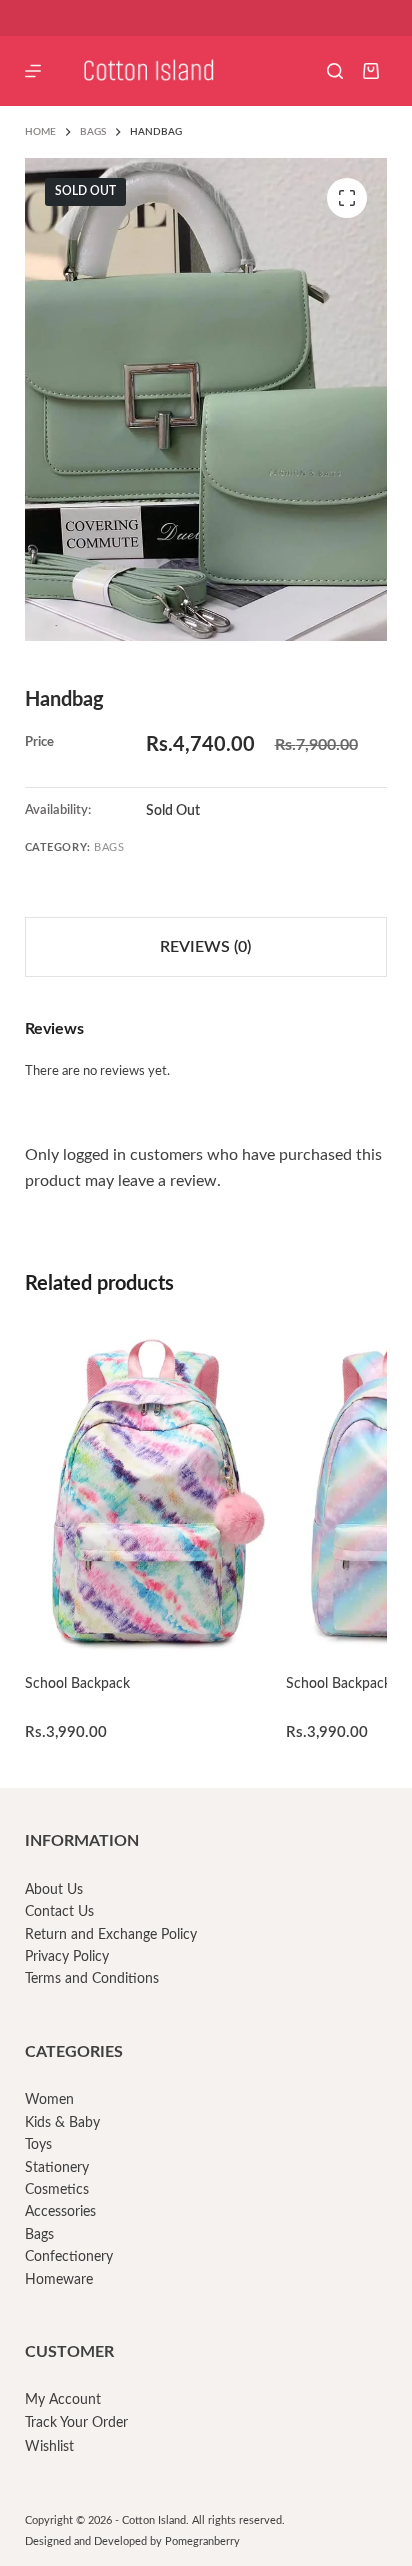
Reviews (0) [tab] (205, 947)
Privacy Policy (67, 1957)
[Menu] (33, 71)
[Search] (335, 71)
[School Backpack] (146, 1490)
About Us (54, 1890)
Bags (109, 847)
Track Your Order (76, 2423)
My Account (63, 2400)
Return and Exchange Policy (111, 1935)
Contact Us (59, 1912)
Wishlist (49, 2447)
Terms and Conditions (92, 1979)
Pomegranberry (202, 2541)
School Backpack (77, 1684)
